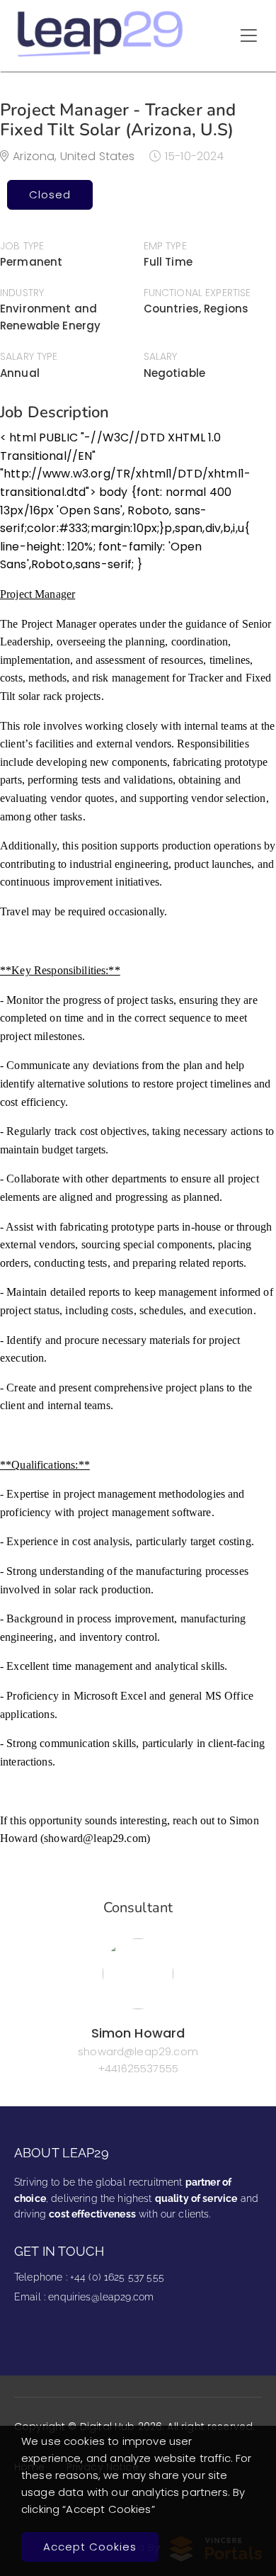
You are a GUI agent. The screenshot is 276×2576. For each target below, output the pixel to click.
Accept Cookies (90, 2547)
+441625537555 (138, 2068)
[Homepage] (101, 56)
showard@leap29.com (138, 2051)
